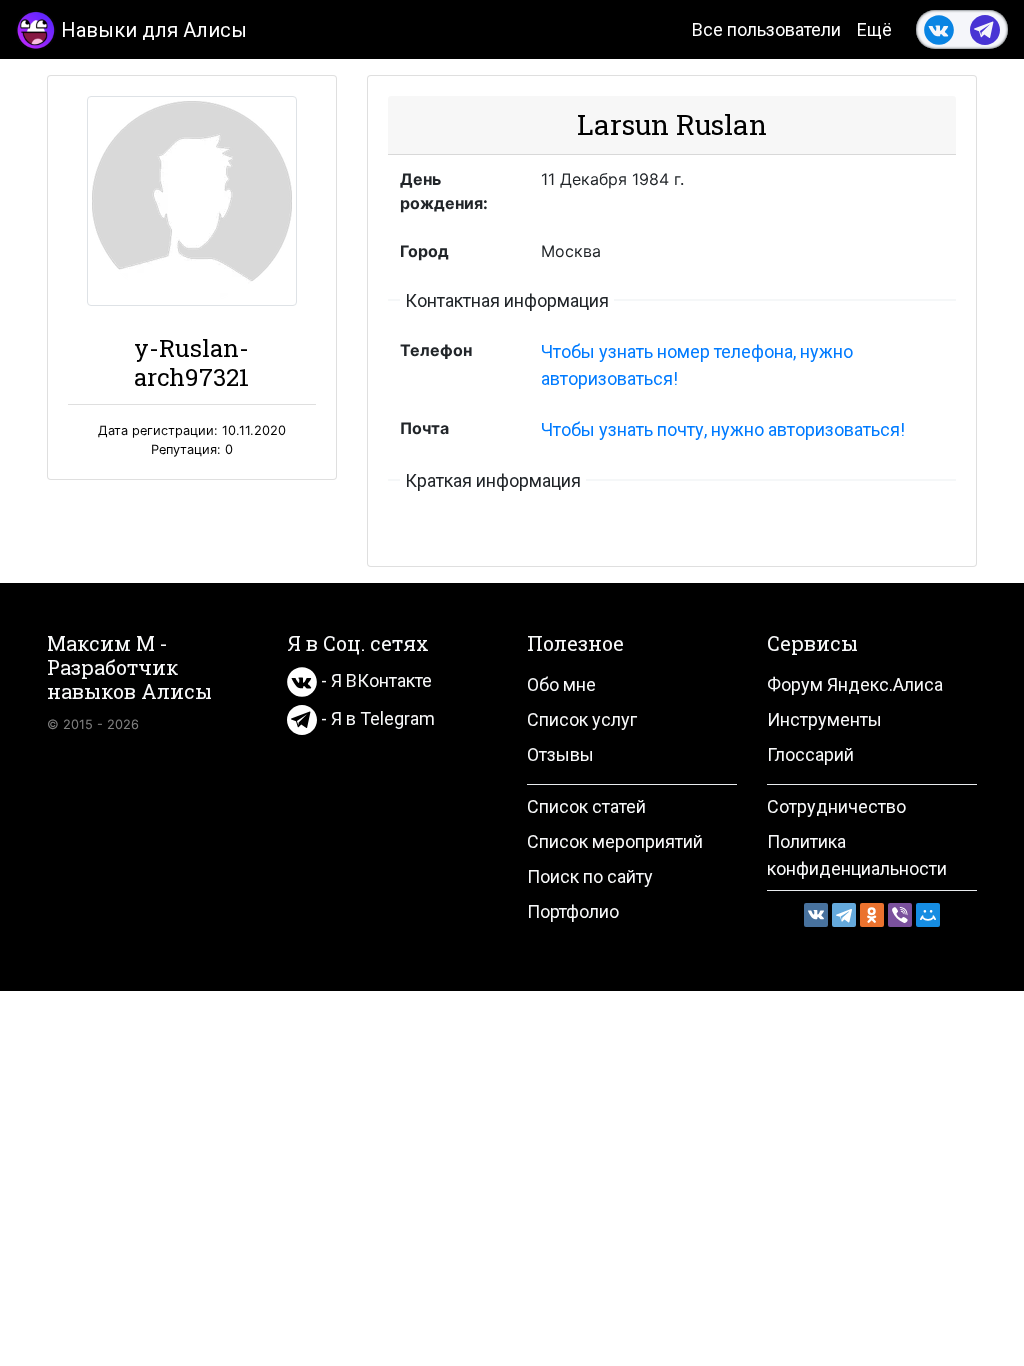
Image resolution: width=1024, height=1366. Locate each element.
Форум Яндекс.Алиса (855, 684)
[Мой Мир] (928, 915)
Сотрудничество (836, 806)
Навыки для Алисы (154, 30)
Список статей (586, 806)
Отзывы (560, 754)
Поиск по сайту (590, 876)
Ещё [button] (874, 29)
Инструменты (824, 719)
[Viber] (900, 915)
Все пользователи (766, 29)
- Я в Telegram (376, 718)
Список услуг (582, 719)
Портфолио (573, 911)
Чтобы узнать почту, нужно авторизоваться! (723, 429)
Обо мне (561, 684)
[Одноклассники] (872, 915)
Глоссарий (810, 754)
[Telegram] (844, 915)
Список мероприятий (615, 841)
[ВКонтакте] (816, 915)
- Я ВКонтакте (374, 680)
